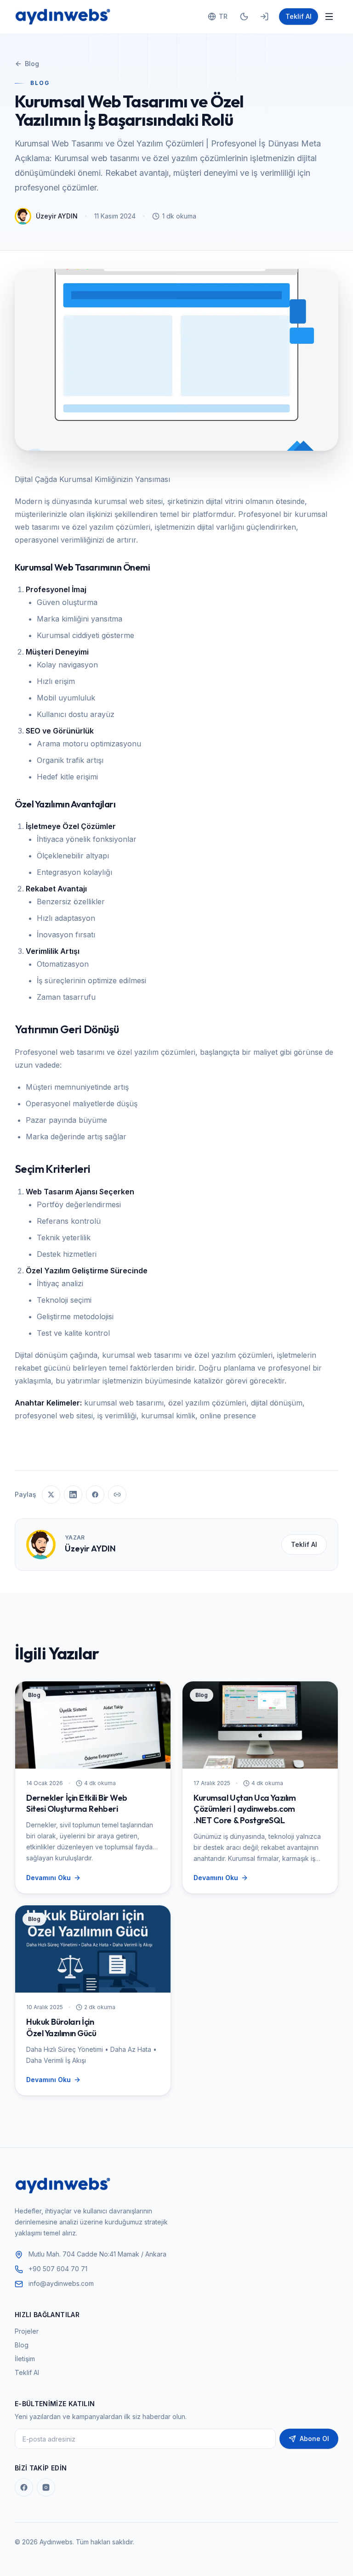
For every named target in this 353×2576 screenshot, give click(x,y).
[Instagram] (46, 2487)
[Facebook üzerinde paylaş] (95, 1495)
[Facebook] (24, 2487)
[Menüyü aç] (329, 17)
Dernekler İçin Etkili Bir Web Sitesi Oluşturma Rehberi (77, 1803)
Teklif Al (299, 16)
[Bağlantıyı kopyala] (117, 1495)
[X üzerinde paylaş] (51, 1495)
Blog (32, 64)
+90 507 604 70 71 (58, 2269)
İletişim (25, 2359)
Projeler (27, 2331)
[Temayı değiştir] (244, 17)
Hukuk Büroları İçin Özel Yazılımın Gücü (61, 2027)
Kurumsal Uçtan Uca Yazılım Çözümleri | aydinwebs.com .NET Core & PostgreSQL (245, 1809)
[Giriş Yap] (264, 17)
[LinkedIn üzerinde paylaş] (73, 1495)
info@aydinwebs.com (61, 2283)
